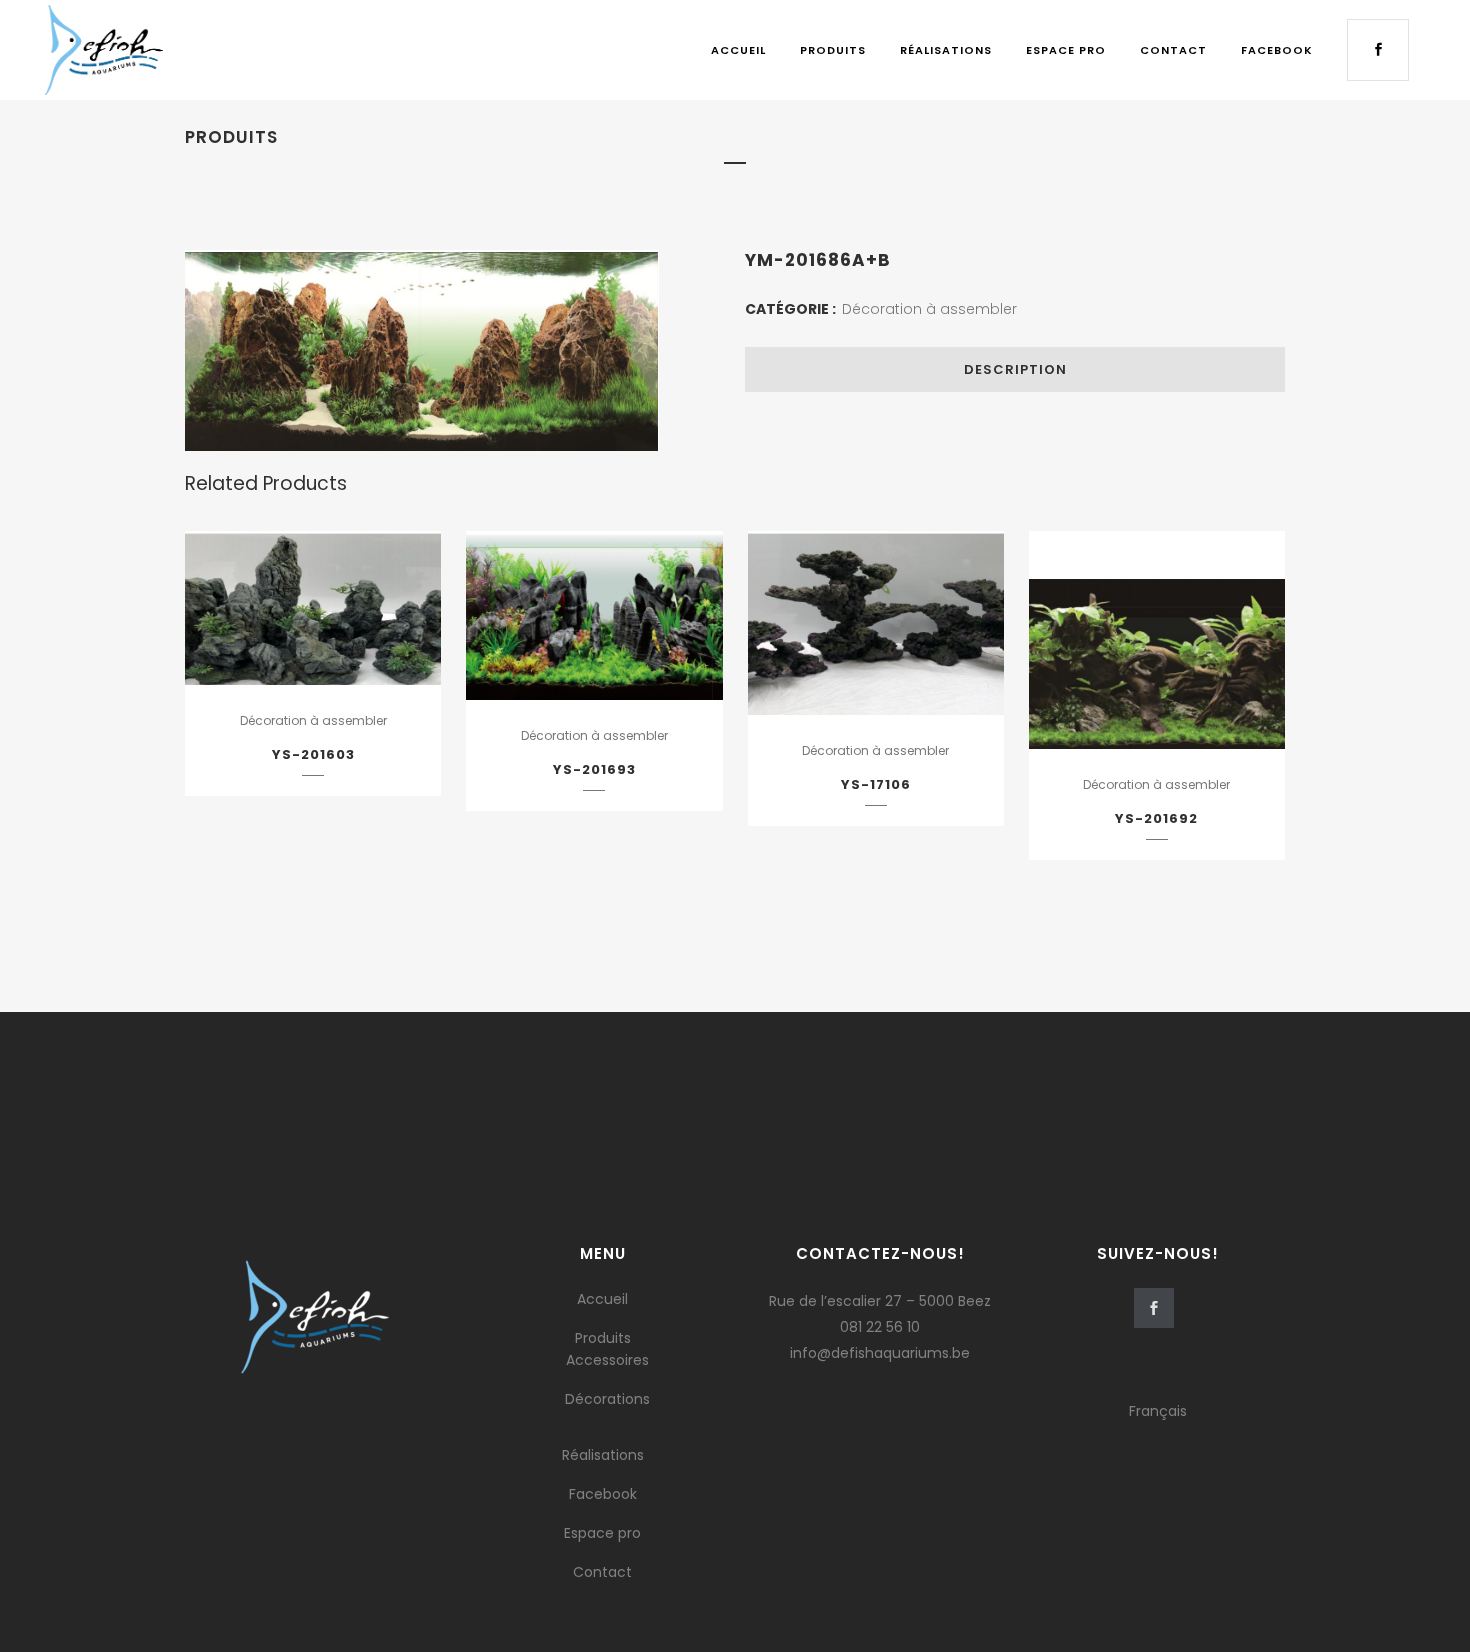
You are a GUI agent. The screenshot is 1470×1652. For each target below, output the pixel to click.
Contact (602, 1572)
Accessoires (607, 1360)
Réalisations (603, 1455)
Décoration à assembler (929, 309)
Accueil (602, 1299)
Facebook (603, 1494)
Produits (603, 1338)
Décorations (607, 1399)
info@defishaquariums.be (880, 1353)
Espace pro (602, 1533)
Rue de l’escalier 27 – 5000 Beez (880, 1301)
